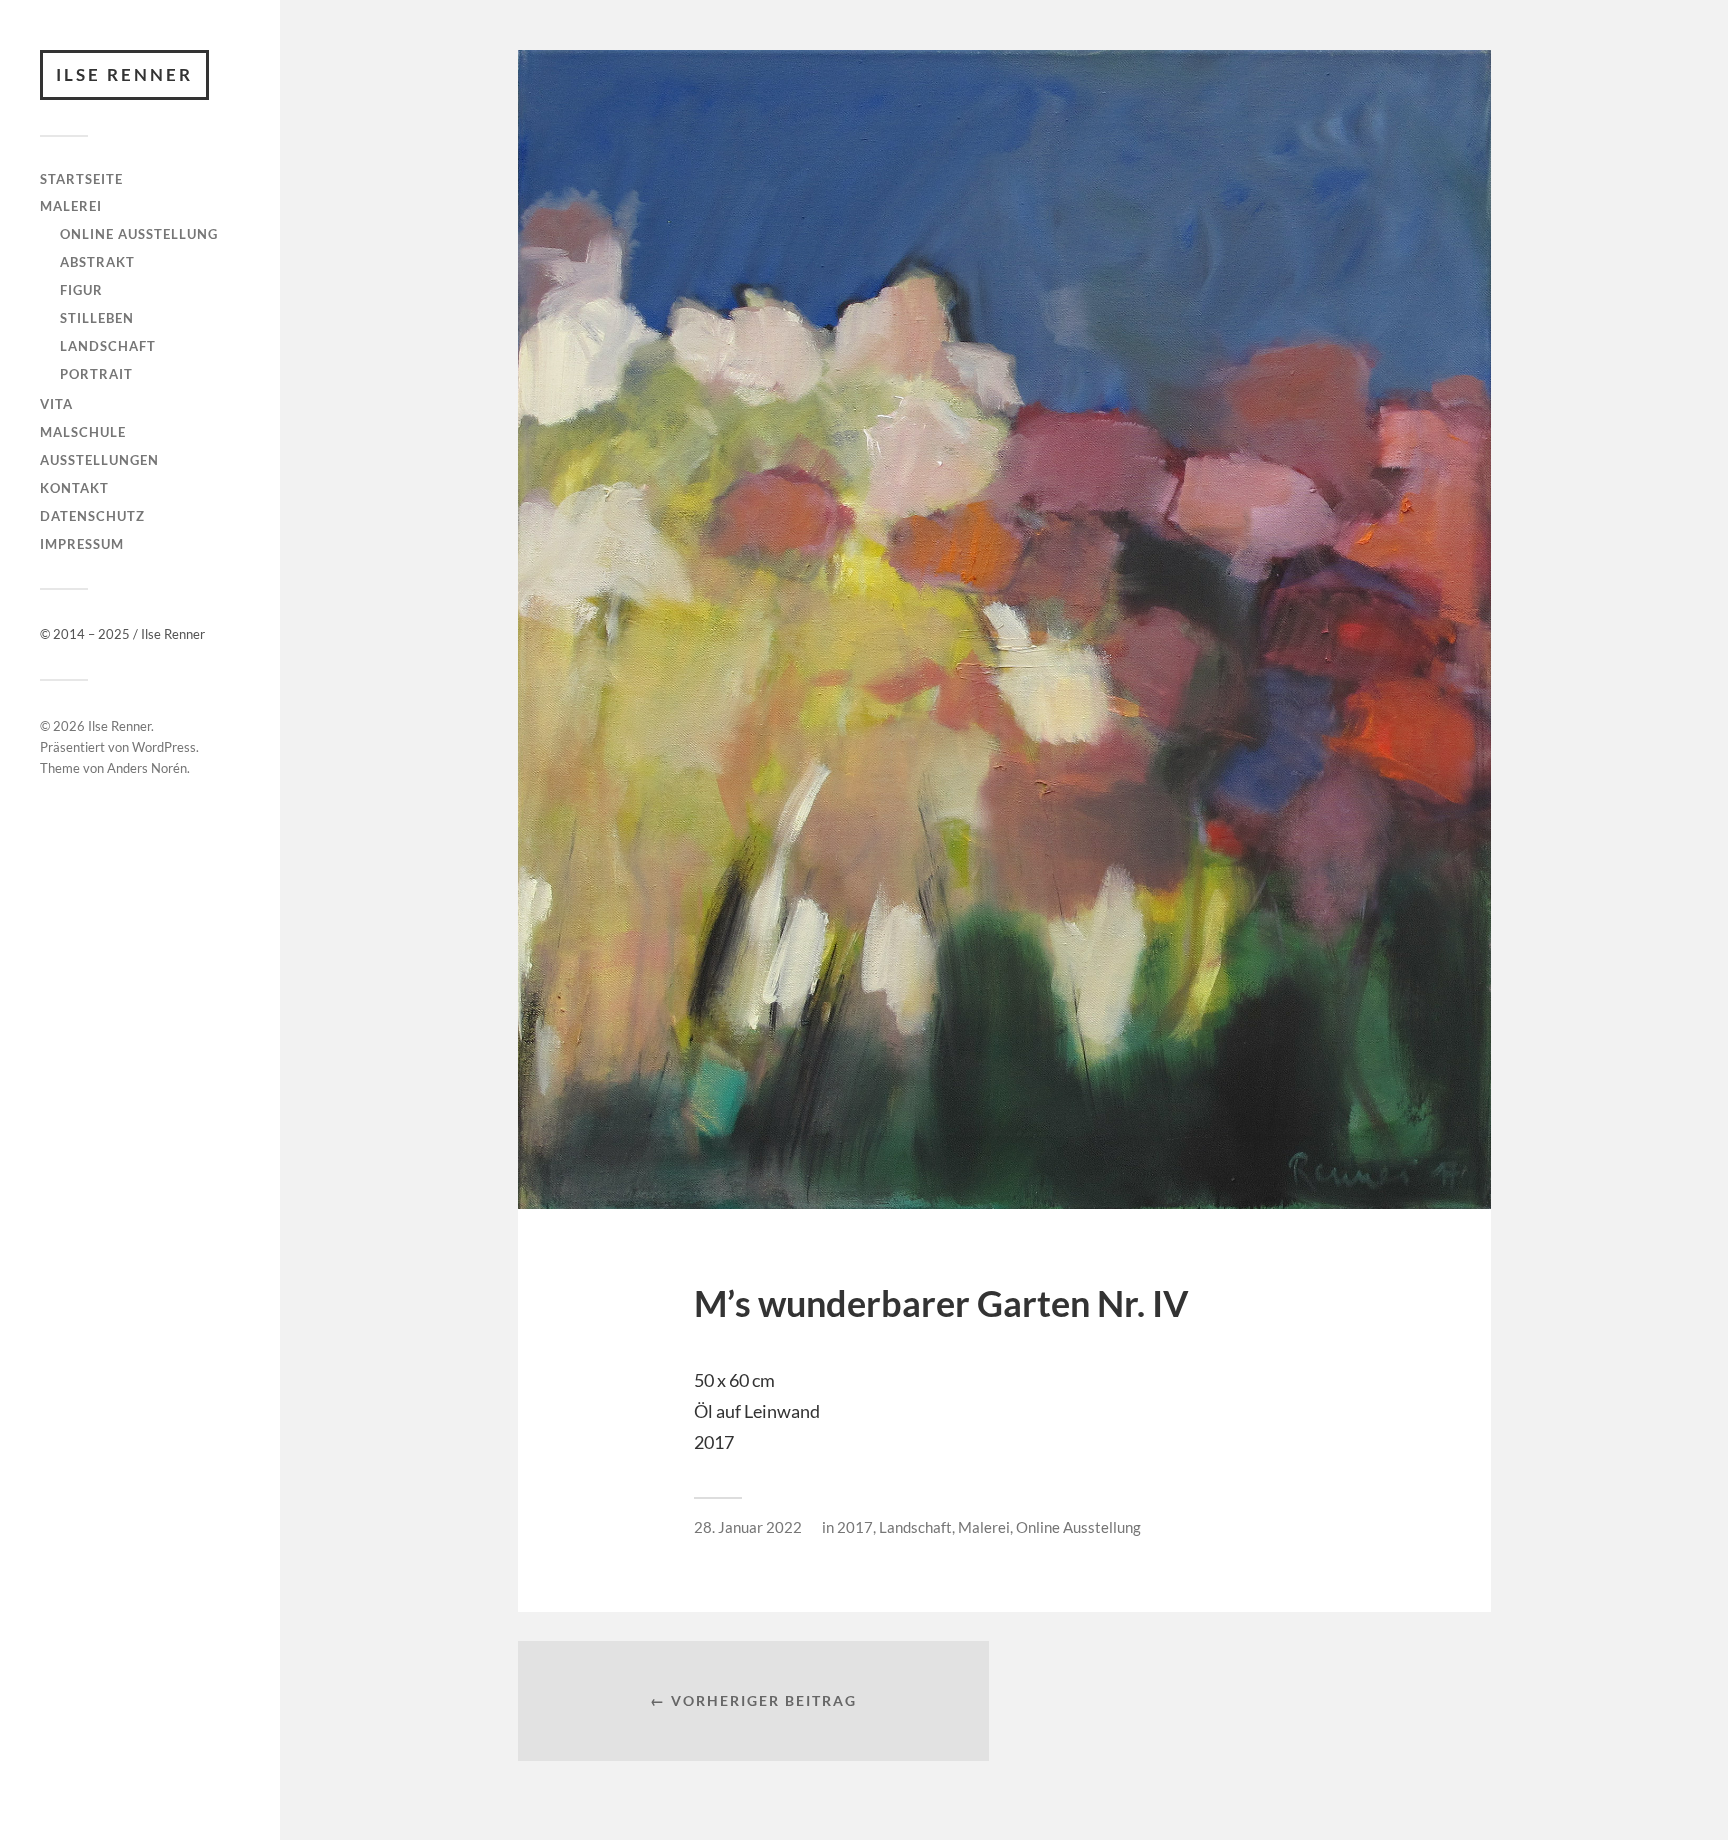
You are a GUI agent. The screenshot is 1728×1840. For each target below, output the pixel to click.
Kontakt (74, 488)
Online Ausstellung (139, 234)
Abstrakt (97, 262)
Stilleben (97, 318)
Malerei (71, 206)
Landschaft (108, 346)
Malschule (83, 432)
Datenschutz (92, 516)
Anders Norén (147, 768)
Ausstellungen (99, 460)
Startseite (81, 179)
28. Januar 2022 (748, 1527)
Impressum (82, 544)
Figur (81, 290)
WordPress (164, 747)
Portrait (96, 374)
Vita (56, 404)
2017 (855, 1527)
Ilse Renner (124, 74)
